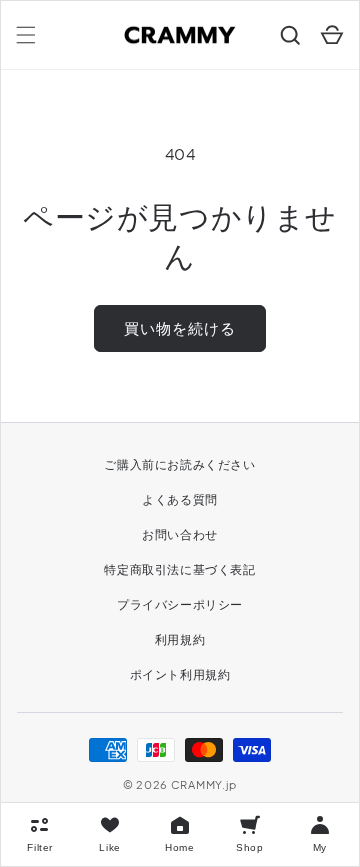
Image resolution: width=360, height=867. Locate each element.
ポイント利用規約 (180, 674)
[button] (26, 35)
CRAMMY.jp (204, 784)
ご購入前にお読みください (179, 464)
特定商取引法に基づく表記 (179, 569)
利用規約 (180, 639)
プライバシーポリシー (180, 604)
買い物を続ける (180, 327)
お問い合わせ (180, 534)
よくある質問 (180, 499)
